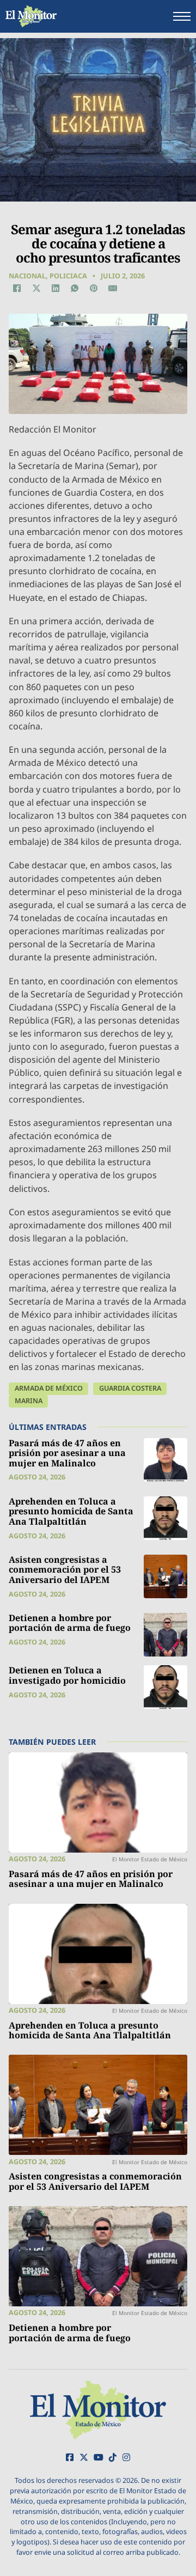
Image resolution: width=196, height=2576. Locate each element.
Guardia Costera (130, 1388)
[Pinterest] (94, 288)
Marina (29, 1401)
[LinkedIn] (56, 288)
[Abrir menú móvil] (182, 16)
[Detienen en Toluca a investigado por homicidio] (166, 1687)
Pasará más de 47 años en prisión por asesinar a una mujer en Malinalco (67, 1453)
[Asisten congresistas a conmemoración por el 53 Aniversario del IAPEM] (166, 1576)
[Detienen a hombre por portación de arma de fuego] (166, 1635)
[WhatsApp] (75, 288)
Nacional (27, 276)
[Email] (113, 288)
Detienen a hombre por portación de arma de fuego (70, 1623)
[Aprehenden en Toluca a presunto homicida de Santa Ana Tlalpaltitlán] (166, 1518)
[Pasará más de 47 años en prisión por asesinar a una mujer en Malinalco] (166, 1460)
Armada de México (49, 1388)
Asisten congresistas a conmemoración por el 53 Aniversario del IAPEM (65, 1570)
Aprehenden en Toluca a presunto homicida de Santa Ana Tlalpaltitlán (71, 1511)
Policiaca (68, 276)
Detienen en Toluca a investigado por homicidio (67, 1675)
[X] (36, 288)
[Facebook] (17, 288)
